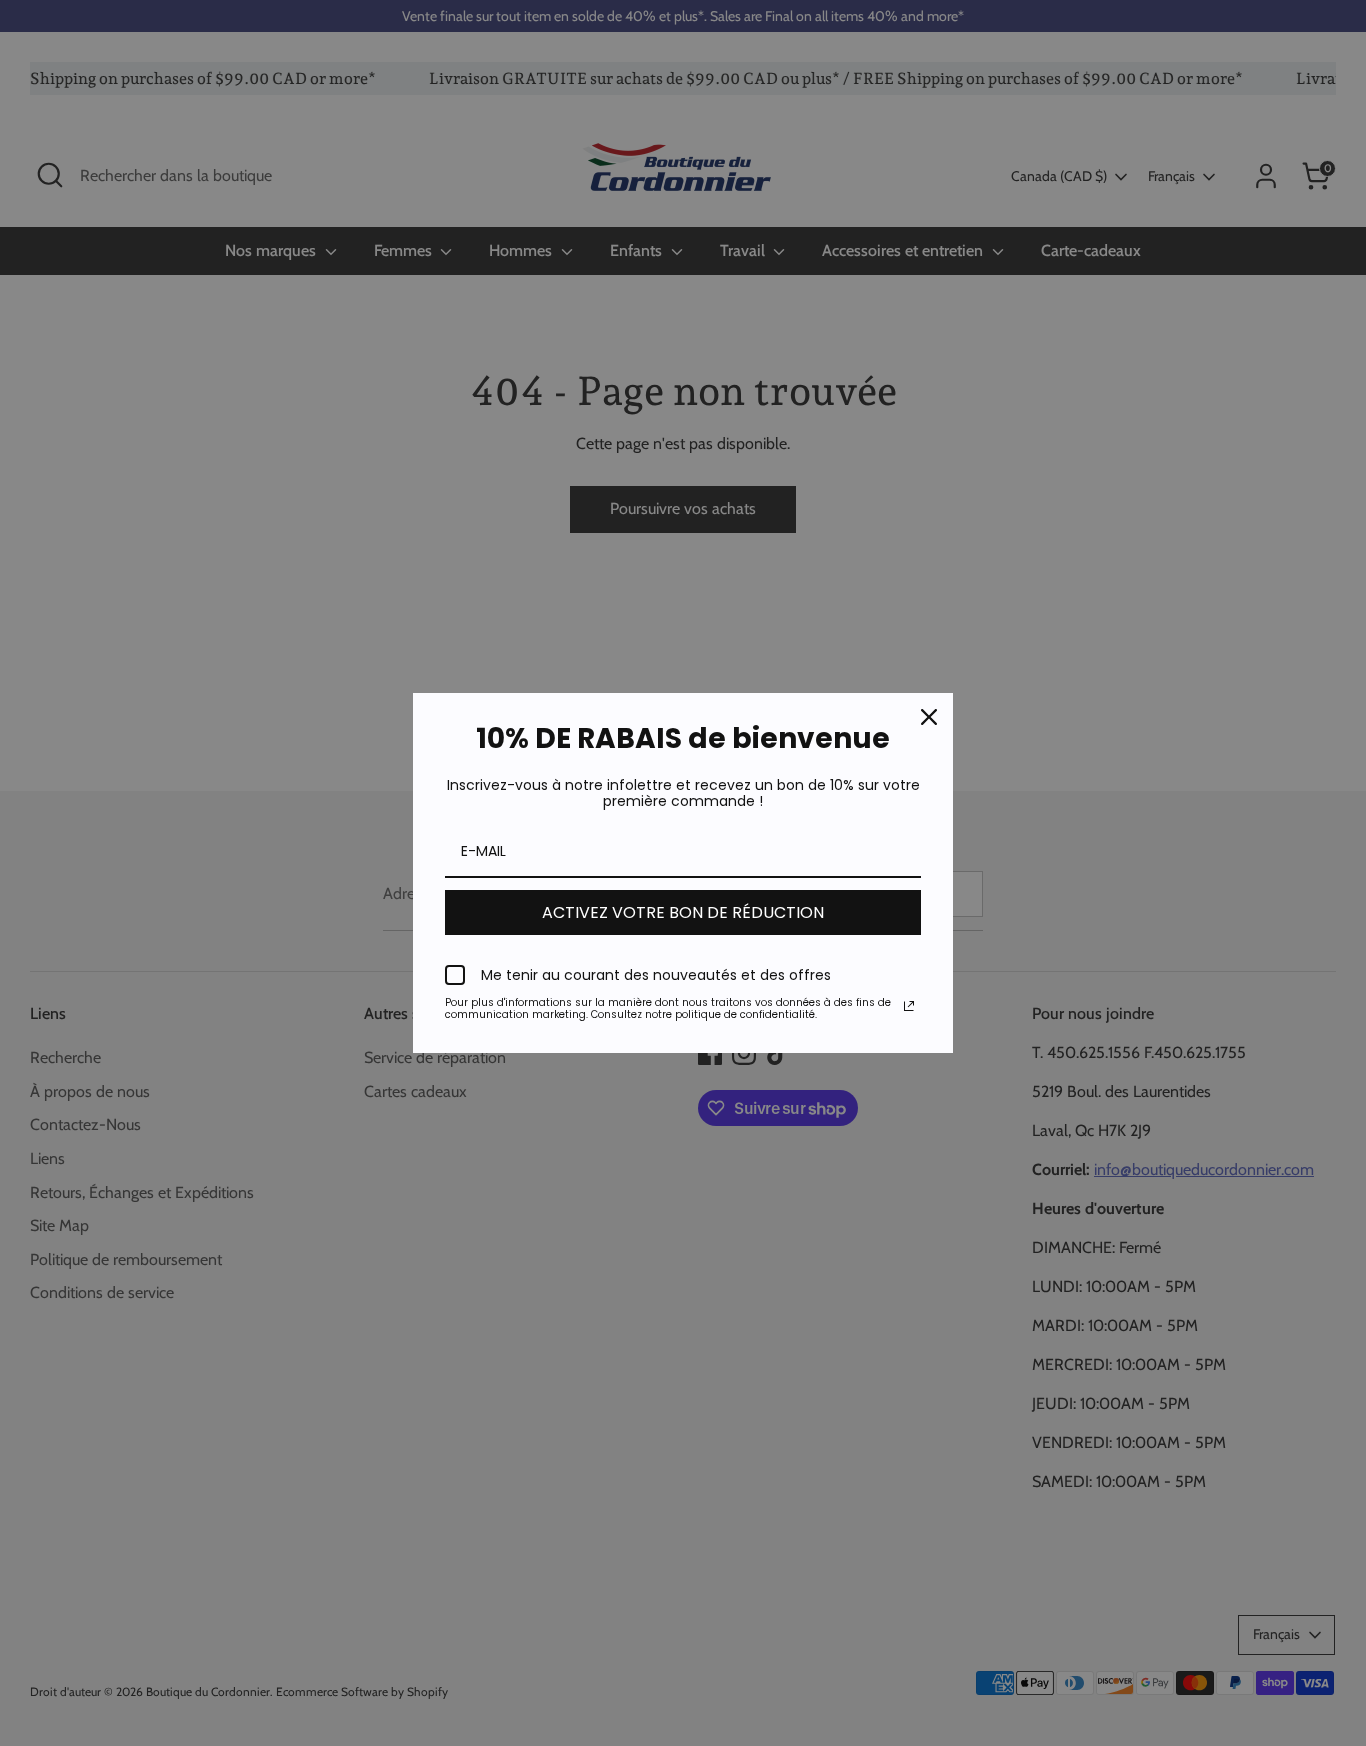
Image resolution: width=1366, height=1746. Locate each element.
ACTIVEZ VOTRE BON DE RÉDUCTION (683, 912)
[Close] (929, 717)
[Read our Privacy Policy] (909, 1006)
